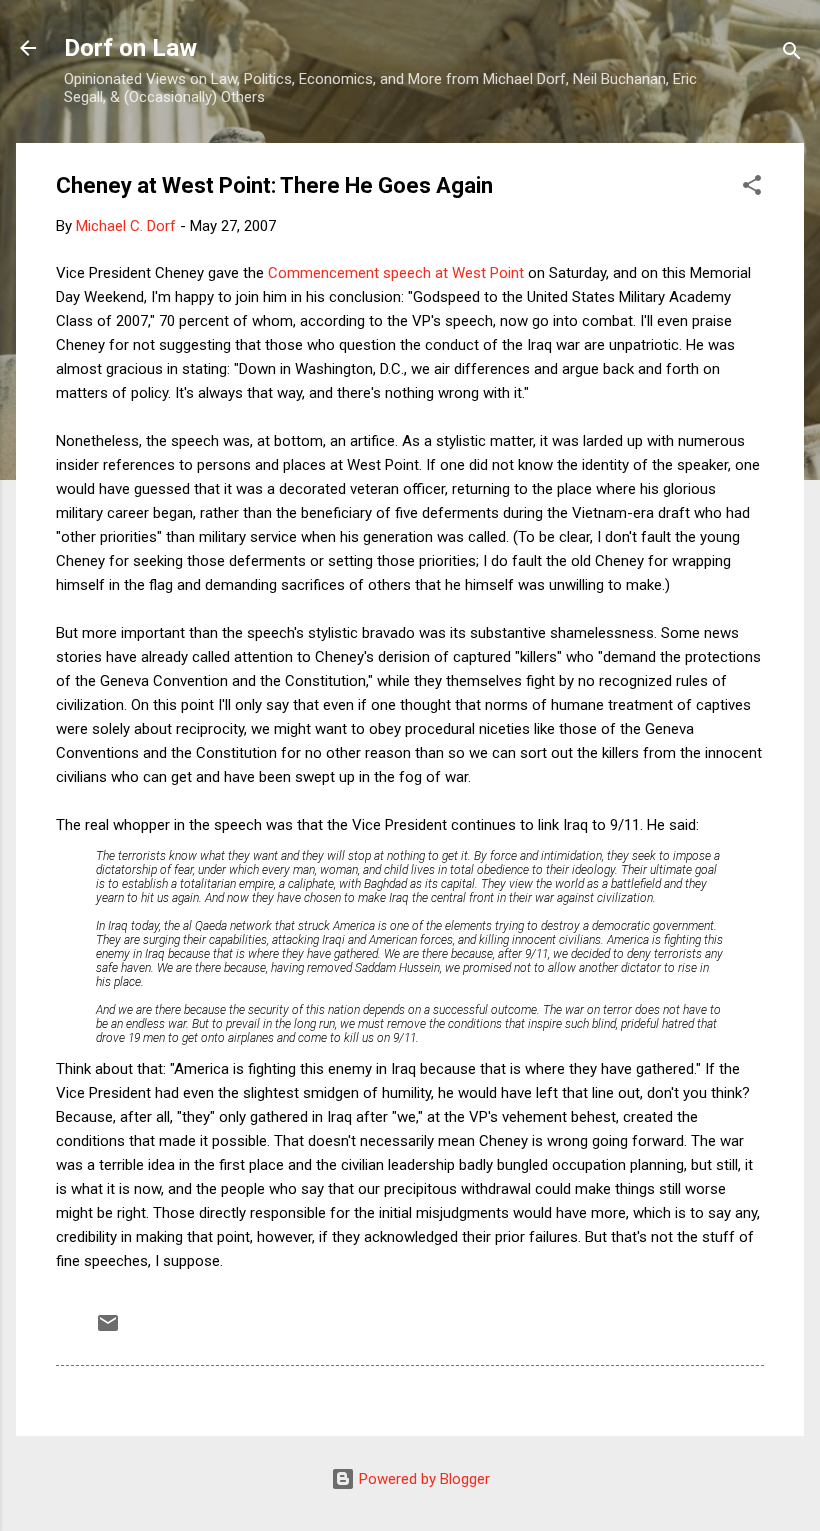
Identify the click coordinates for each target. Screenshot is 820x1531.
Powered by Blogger (422, 1479)
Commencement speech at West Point (396, 273)
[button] (752, 188)
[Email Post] (108, 1330)
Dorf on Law (130, 48)
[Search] (792, 54)
